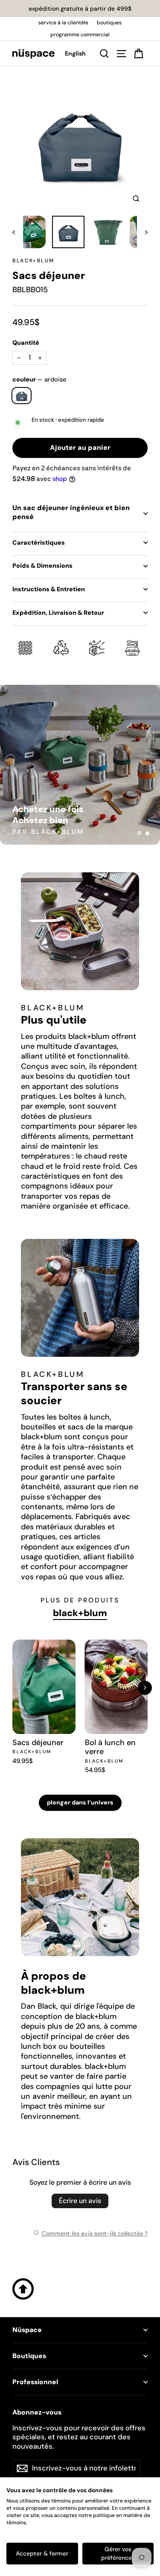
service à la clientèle (63, 23)
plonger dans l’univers (80, 1802)
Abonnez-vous (37, 2412)
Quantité (26, 343)
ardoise (22, 396)
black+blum (33, 261)
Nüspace (27, 2330)
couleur (39, 379)
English (75, 53)
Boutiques (29, 2356)
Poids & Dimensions (42, 566)
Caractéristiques (39, 543)
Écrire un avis (80, 2201)
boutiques (109, 23)
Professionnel (35, 2382)
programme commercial (80, 35)
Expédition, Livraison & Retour (58, 613)
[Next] (145, 1688)
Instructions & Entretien (49, 589)
